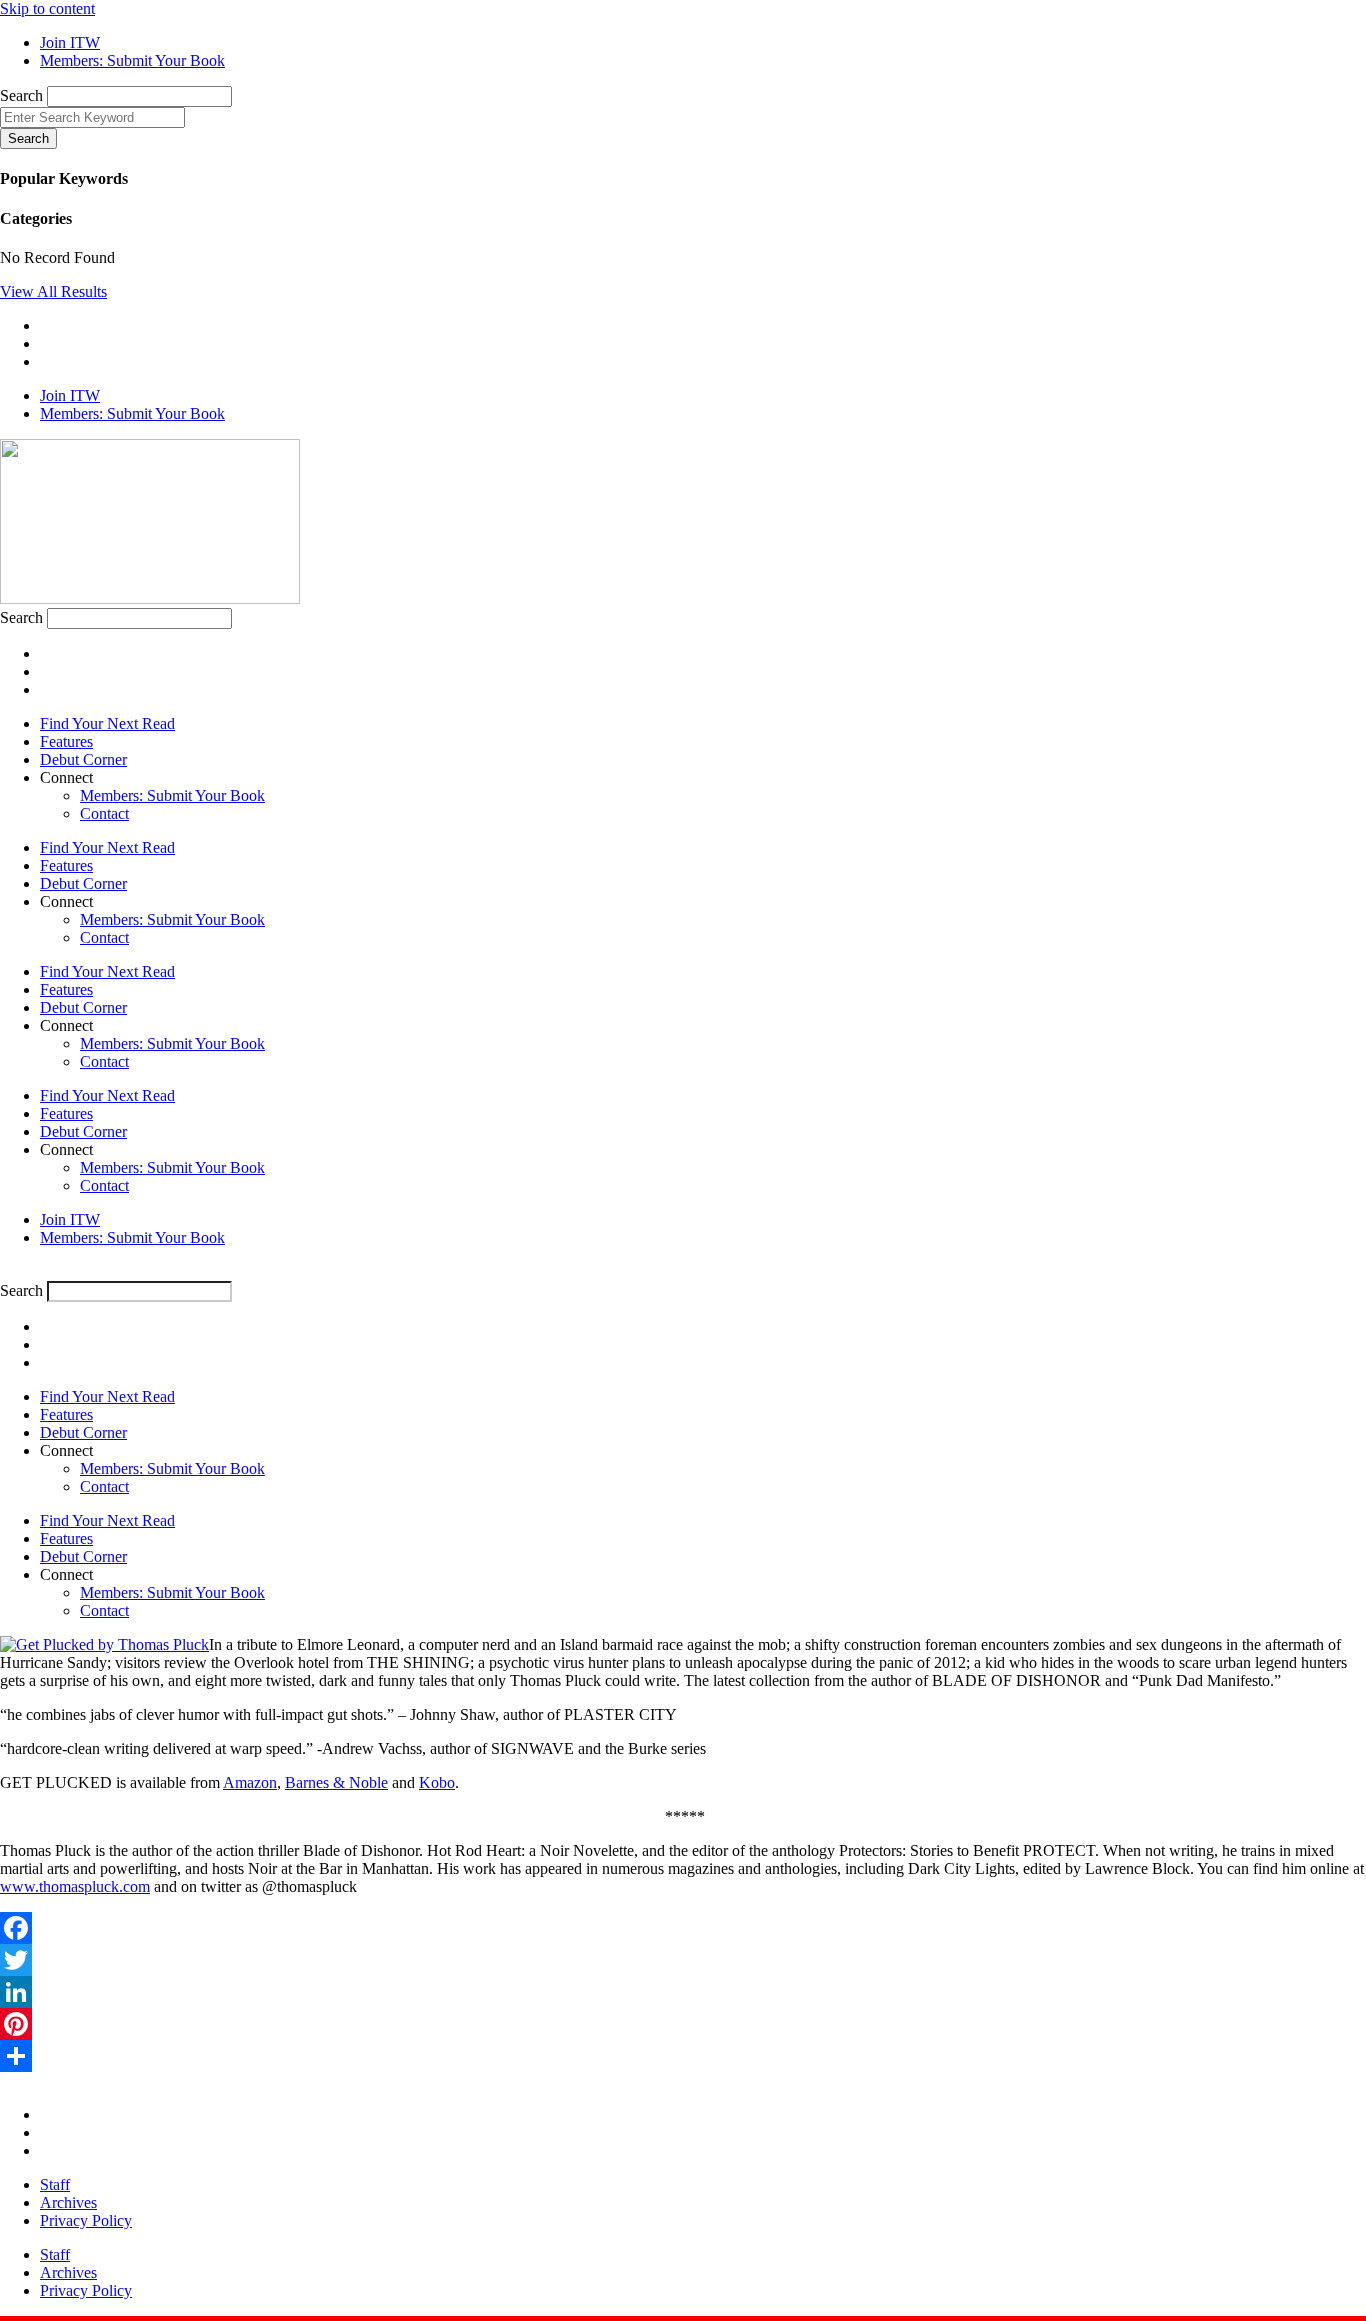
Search (21, 95)
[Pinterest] (683, 2024)
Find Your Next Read (107, 723)
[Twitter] (683, 1960)
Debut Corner (83, 759)
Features (66, 741)
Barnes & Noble (336, 1782)
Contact (104, 813)
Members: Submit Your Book (172, 795)
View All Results (53, 291)
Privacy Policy (86, 2220)
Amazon (250, 1782)
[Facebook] (683, 1928)
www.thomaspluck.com (75, 1886)
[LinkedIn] (683, 1992)
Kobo (437, 1782)
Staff (55, 2184)
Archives (68, 2202)
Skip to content (47, 8)
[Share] (683, 2056)
